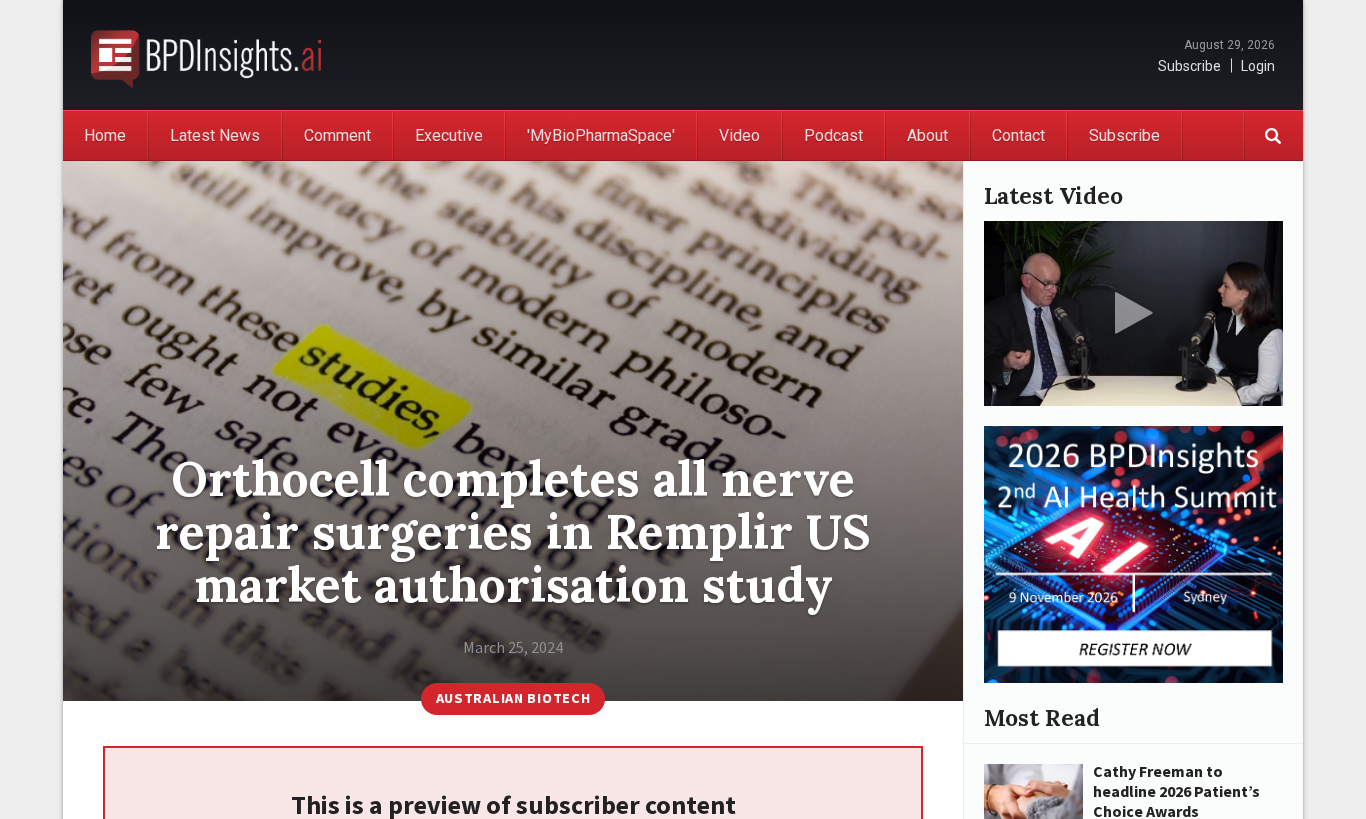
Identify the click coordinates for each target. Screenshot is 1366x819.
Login (1258, 66)
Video (739, 135)
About (927, 135)
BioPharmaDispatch (206, 55)
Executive (449, 135)
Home (105, 135)
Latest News (215, 135)
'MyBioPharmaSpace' (601, 135)
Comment (337, 135)
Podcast (833, 135)
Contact (1018, 135)
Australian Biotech (513, 698)
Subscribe (1189, 66)
